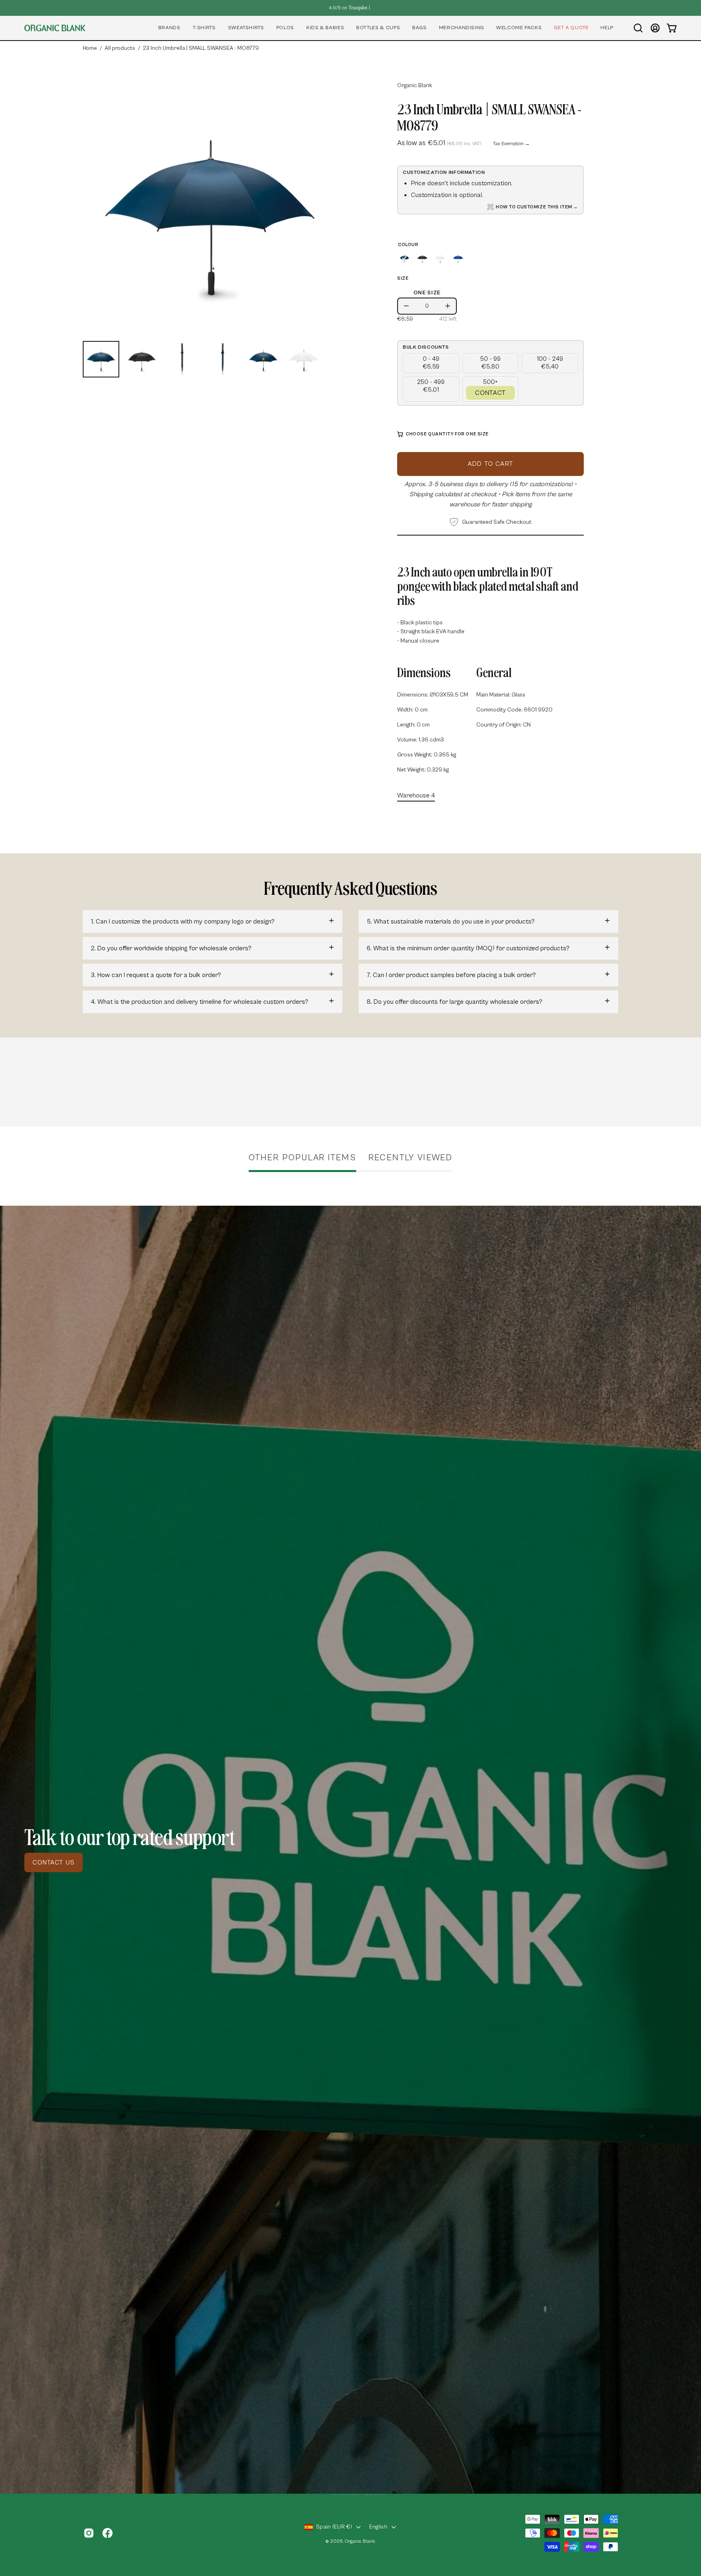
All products (120, 48)
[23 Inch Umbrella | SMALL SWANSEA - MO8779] (101, 359)
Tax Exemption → (511, 144)
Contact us (54, 1862)
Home (90, 48)
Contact (490, 393)
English (378, 2527)
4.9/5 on (348, 8)
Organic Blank (415, 86)
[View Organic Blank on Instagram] (89, 2533)
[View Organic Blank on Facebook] (108, 2533)
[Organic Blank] (55, 28)
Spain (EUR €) (334, 2527)
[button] (169, 28)
